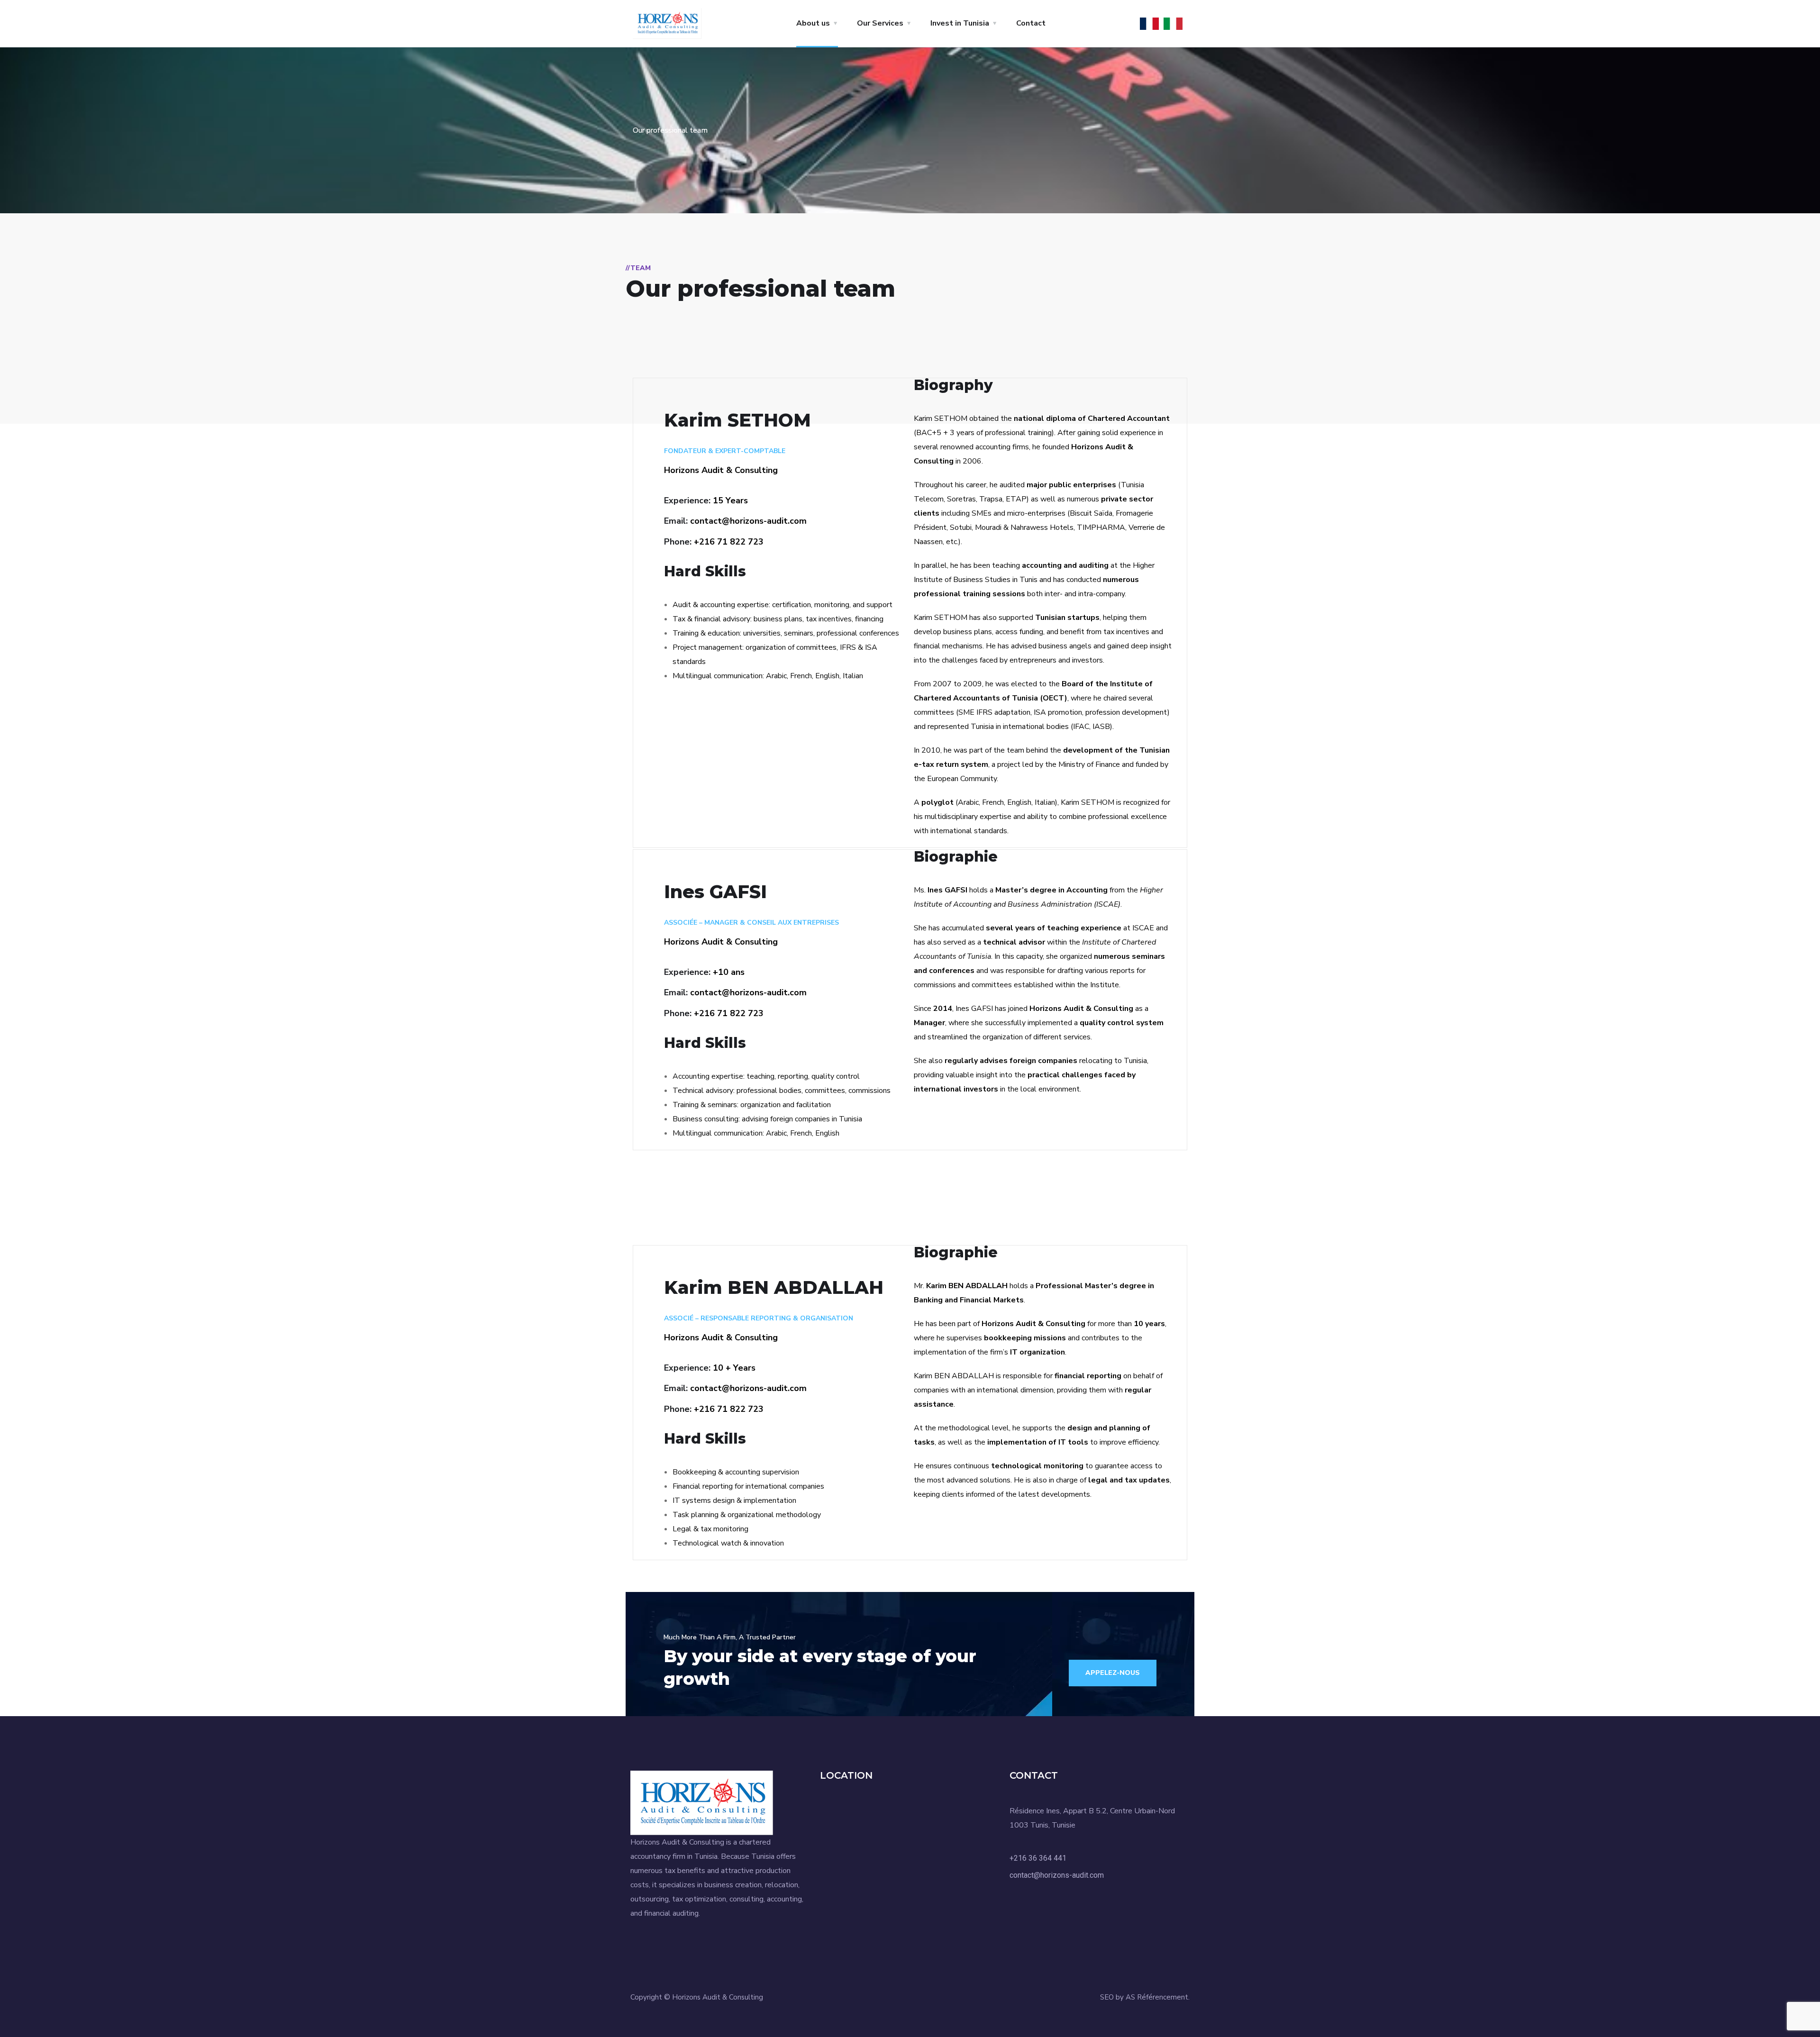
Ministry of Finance (1089, 764)
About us (813, 23)
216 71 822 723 (731, 542)
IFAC (1081, 727)
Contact (1031, 23)
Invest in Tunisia (960, 23)
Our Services (880, 23)
